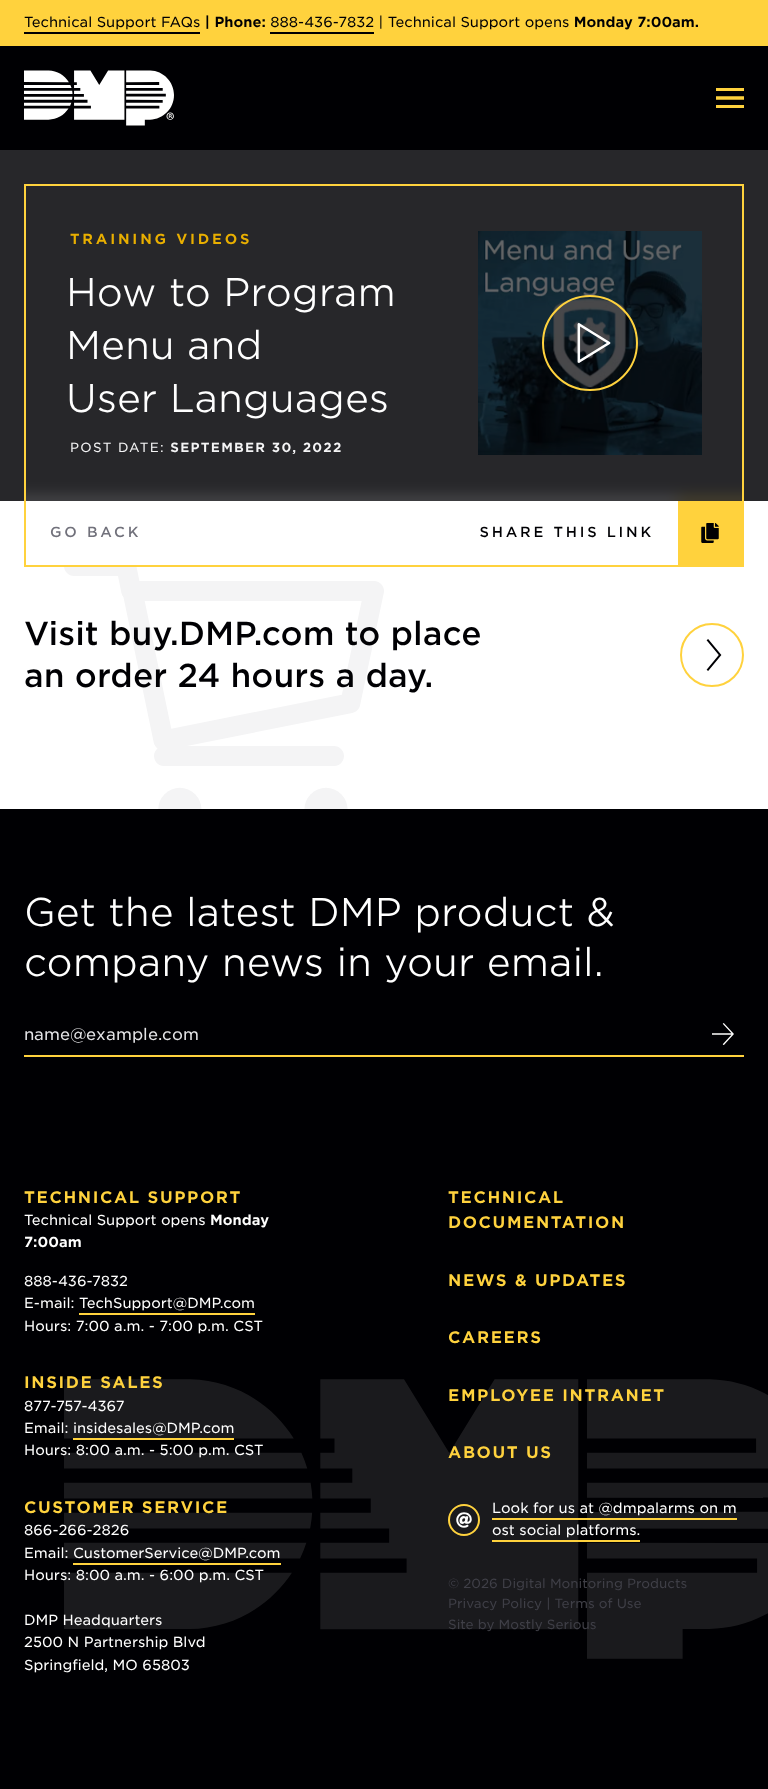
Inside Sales (94, 1382)
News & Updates (537, 1280)
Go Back (95, 533)
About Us (500, 1452)
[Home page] (99, 98)
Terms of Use (598, 1604)
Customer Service (126, 1507)
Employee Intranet (557, 1395)
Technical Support (133, 1197)
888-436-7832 (322, 23)
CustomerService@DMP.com (177, 1554)
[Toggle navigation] (730, 98)
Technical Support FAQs (112, 23)
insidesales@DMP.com (154, 1429)
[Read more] (712, 655)
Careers (495, 1337)
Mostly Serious (547, 1625)
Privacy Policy (495, 1604)
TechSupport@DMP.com (167, 1304)
